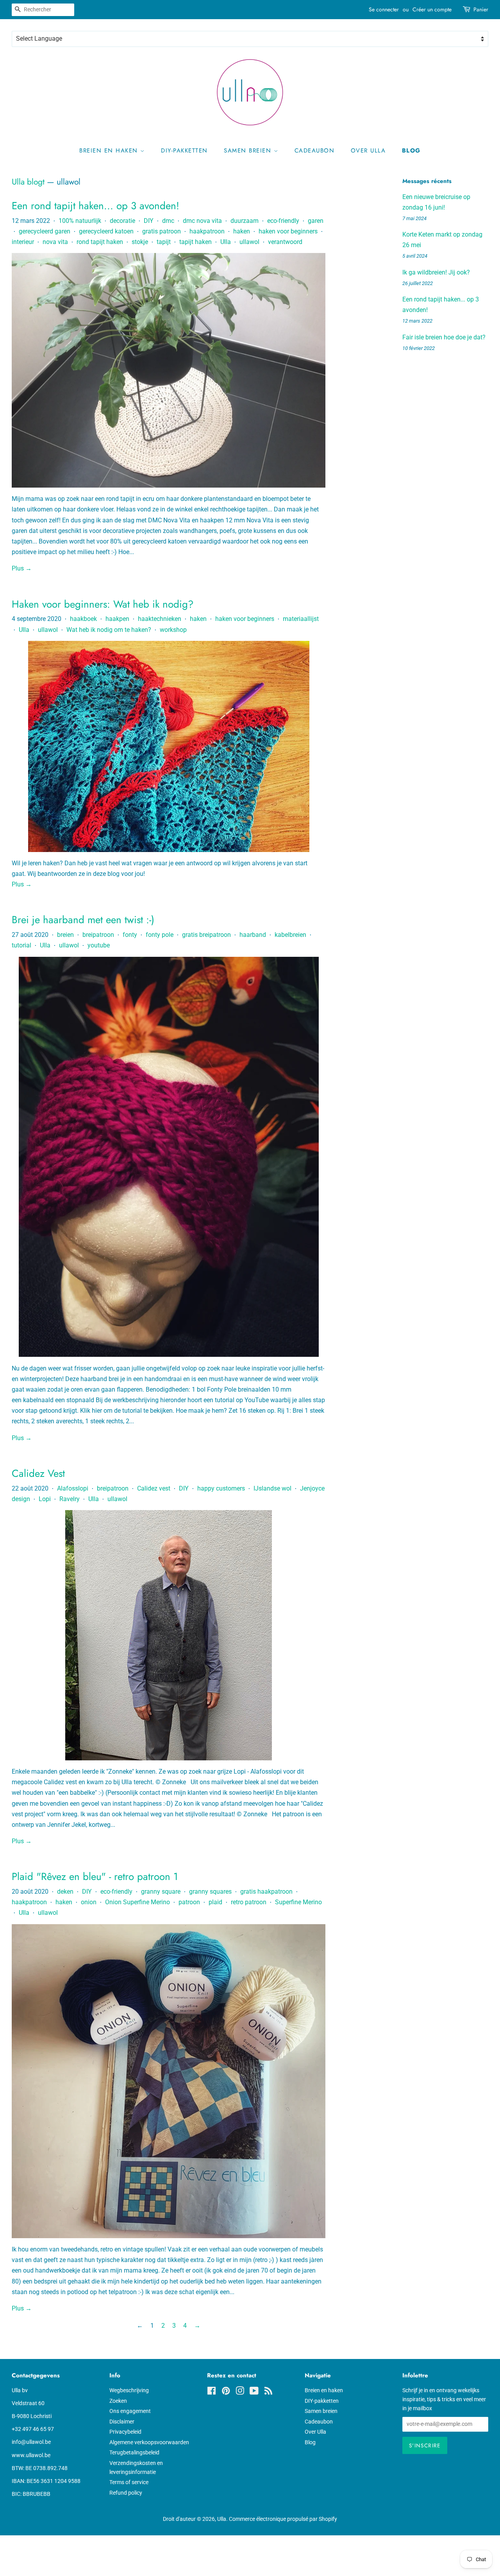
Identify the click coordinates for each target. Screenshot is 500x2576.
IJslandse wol (272, 1488)
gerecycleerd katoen (106, 231)
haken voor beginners (288, 231)
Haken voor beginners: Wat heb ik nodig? (103, 604)
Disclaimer (122, 2422)
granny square (161, 1892)
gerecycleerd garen (45, 231)
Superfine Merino (298, 1902)
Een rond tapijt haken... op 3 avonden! (96, 206)
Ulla (226, 242)
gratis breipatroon (206, 935)
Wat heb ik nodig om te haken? (109, 630)
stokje (140, 242)
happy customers (221, 1488)
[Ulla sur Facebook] (212, 2392)
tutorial (21, 945)
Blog (411, 151)
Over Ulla (368, 151)
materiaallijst (301, 619)
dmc (168, 221)
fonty (130, 935)
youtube (99, 945)
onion (89, 1902)
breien (65, 935)
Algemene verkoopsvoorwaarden (149, 2442)
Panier (481, 9)
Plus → (22, 568)
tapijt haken (196, 242)
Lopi (45, 1499)
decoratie (122, 221)
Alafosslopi (73, 1488)
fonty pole (160, 935)
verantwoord (285, 242)
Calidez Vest (38, 1473)
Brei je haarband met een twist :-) (83, 920)
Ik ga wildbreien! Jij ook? (436, 272)
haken (242, 231)
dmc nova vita (202, 221)
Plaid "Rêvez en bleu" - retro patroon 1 (95, 1876)
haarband (253, 935)
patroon (189, 1902)
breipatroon (98, 935)
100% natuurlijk (80, 221)
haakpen (117, 619)
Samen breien (249, 151)
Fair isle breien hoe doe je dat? (444, 337)
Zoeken (118, 2401)
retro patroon (249, 1902)
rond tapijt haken (100, 242)
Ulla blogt (28, 182)
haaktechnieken (160, 619)
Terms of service (129, 2482)
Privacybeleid (125, 2432)
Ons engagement (130, 2411)
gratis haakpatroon (266, 1892)
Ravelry (70, 1499)
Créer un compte (432, 9)
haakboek (83, 619)
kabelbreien (290, 935)
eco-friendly (283, 221)
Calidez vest (154, 1488)
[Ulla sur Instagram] (240, 2392)
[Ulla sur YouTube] (254, 2392)
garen (316, 221)
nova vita (55, 242)
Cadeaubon (315, 151)
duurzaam (245, 221)
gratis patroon (162, 231)
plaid (215, 1902)
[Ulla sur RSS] (268, 2392)
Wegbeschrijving (129, 2390)
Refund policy (126, 2493)
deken (65, 1892)
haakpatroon (207, 231)
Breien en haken (110, 151)
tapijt (164, 242)
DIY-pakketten (184, 151)
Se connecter (384, 9)
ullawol (249, 242)
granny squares (210, 1892)
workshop (173, 630)
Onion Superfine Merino (137, 1902)
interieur (23, 242)
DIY (149, 221)
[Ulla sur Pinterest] (226, 2392)
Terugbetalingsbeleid (134, 2452)
